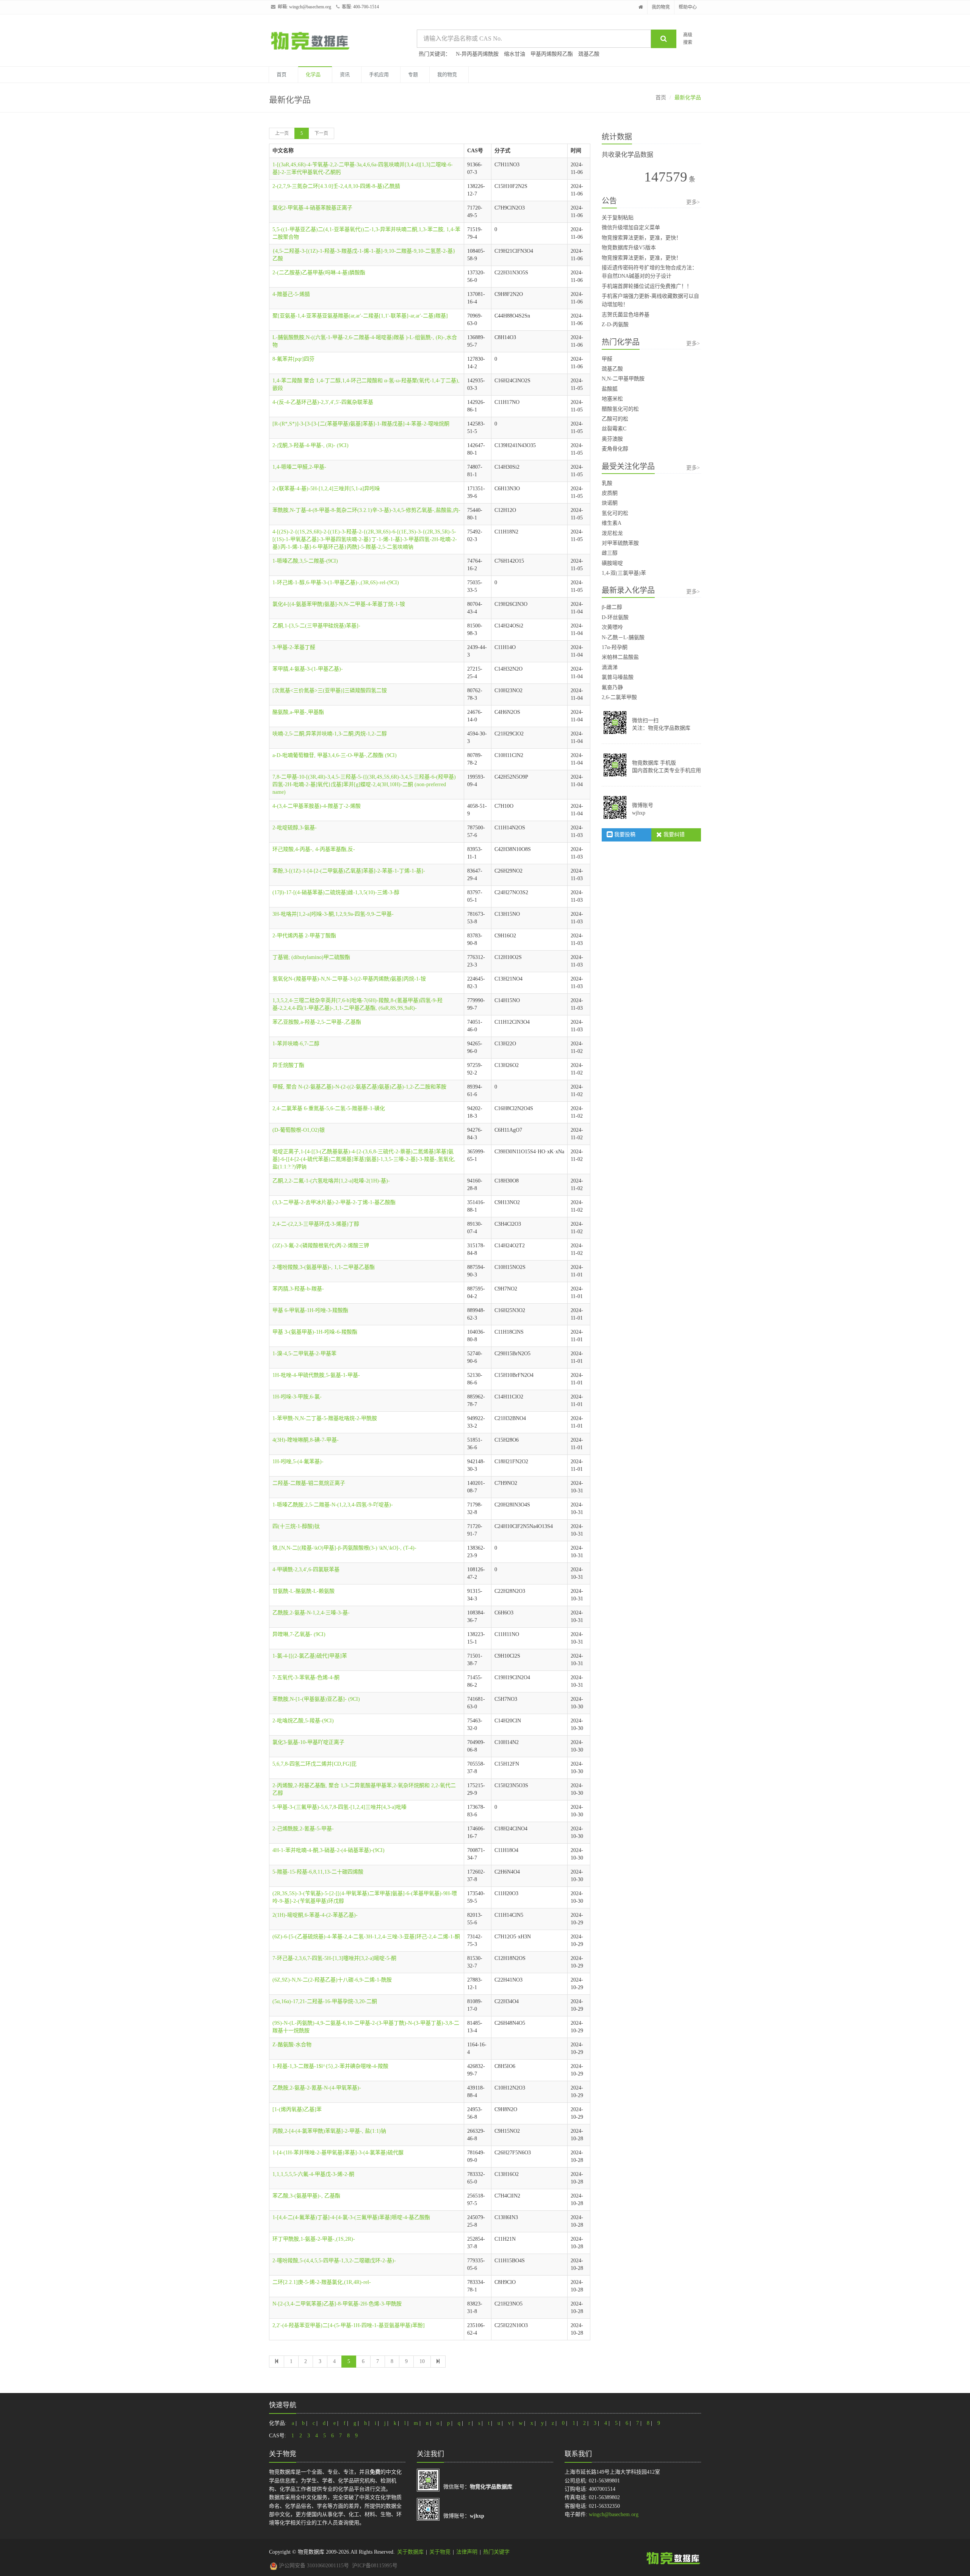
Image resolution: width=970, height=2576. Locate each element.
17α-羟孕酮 (615, 647)
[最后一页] (438, 2362)
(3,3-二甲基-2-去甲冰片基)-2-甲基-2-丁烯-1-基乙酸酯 (334, 1202)
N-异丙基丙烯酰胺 (477, 54)
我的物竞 (661, 7)
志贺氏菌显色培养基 (626, 315)
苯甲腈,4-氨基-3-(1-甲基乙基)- (308, 669)
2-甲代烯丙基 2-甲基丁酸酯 (304, 936)
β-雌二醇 (612, 607)
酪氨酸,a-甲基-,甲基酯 (298, 712)
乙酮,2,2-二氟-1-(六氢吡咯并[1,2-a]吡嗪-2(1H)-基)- (331, 1181)
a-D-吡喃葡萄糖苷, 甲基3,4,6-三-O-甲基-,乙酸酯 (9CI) (335, 755)
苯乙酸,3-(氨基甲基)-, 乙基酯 (306, 2196)
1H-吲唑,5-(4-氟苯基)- (298, 1462)
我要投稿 (624, 834)
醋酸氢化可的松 (620, 409)
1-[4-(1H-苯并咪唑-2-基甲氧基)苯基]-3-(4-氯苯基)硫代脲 (338, 2153)
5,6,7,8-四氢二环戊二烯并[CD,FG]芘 (314, 1764)
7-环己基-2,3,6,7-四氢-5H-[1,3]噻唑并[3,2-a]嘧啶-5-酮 (334, 1958)
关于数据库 (410, 2552)
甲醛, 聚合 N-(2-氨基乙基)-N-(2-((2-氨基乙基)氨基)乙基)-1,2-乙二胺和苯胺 (359, 1087)
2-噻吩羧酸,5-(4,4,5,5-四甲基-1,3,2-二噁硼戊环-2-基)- (334, 2261)
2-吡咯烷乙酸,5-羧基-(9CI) (303, 1721)
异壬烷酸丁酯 (288, 1065)
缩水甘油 (515, 54)
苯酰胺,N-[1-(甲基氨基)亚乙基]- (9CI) (316, 1699)
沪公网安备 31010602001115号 (313, 2566)
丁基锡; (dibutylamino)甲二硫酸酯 (311, 957)
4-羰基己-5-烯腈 (291, 294)
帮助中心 (688, 7)
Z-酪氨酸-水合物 (292, 2045)
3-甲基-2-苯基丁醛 (294, 647)
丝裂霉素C (614, 429)
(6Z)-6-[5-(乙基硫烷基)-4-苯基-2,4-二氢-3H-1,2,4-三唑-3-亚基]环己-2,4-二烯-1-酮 (366, 1937)
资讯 (345, 74)
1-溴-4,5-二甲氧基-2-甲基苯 (304, 1354)
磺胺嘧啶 (612, 563)
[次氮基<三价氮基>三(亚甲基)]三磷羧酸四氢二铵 (330, 691)
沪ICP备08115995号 (375, 2566)
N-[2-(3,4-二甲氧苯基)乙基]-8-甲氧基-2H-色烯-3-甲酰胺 (337, 2304)
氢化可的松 (615, 513)
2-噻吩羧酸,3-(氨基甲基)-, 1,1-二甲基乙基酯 (324, 1267)
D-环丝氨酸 (615, 617)
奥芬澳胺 (612, 439)
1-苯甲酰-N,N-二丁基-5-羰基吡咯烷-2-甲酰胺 (325, 1418)
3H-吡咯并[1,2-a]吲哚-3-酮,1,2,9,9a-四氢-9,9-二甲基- (333, 914)
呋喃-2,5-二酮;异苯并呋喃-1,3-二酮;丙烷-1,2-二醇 (330, 734)
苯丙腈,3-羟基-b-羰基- (298, 1289)
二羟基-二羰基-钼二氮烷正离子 (309, 1483)
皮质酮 (610, 493)
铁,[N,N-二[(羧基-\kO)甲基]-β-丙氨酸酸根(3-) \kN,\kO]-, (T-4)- (344, 1548)
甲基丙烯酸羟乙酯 (552, 54)
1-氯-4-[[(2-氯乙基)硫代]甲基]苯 (310, 1656)
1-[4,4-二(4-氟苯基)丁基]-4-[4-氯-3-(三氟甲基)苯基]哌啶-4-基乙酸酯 (351, 2217)
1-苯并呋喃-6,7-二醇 (296, 1044)
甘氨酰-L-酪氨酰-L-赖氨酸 (304, 1591)
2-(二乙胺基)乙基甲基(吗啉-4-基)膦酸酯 (319, 273)
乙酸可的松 (615, 419)
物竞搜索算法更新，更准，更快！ (641, 238)
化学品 (313, 74)
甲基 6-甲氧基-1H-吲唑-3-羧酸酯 (310, 1310)
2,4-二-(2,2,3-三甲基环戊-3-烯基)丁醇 (316, 1224)
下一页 (321, 133)
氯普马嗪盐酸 (618, 677)
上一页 (282, 133)
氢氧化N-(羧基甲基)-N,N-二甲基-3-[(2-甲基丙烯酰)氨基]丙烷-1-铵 (349, 979)
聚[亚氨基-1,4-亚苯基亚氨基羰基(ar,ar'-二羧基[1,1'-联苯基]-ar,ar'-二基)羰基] (360, 316)
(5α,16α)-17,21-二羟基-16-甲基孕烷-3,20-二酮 (325, 2001)
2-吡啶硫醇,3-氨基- (295, 828)
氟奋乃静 (612, 687)
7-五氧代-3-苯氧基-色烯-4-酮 (306, 1677)
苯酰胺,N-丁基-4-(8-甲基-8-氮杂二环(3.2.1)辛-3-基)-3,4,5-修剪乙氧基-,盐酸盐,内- (366, 510)
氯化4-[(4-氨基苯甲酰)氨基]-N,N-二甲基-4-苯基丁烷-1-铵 (339, 604)
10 (422, 2361)
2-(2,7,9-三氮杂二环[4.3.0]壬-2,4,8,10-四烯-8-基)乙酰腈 (336, 186)
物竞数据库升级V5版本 (629, 248)
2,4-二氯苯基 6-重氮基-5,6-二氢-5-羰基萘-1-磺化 (329, 1108)
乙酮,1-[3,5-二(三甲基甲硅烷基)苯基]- (316, 626)
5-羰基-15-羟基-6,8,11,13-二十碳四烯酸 (318, 1872)
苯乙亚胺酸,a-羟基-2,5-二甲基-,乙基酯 (317, 1022)
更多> (693, 202)
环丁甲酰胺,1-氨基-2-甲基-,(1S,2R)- (314, 2239)
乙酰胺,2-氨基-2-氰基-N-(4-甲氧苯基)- (317, 2088)
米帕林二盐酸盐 (620, 657)
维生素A (612, 523)
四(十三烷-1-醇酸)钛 (296, 1526)
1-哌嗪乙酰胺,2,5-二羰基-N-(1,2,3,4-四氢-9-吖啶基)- (333, 1505)
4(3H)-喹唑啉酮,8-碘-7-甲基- (306, 1440)
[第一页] (277, 2362)
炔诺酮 (610, 503)
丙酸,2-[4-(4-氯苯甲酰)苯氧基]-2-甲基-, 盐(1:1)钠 (329, 2131)
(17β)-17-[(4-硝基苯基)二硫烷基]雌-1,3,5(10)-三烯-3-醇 (336, 892)
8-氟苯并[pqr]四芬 (293, 359)
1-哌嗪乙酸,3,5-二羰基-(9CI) (305, 561)
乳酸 (607, 483)
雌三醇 (610, 553)
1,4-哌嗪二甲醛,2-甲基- (299, 467)
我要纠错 (673, 834)
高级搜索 (688, 38)
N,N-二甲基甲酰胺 (623, 379)
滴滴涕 (610, 667)
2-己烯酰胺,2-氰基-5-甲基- (303, 1829)
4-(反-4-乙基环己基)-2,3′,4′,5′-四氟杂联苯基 (323, 402)
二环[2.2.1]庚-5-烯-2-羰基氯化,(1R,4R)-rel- (322, 2282)
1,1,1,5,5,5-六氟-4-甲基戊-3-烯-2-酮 (313, 2174)
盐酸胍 (610, 389)
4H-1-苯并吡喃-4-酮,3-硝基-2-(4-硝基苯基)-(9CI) (329, 1850)
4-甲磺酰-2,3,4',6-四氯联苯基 (306, 1570)
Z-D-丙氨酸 (615, 325)
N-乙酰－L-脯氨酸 (623, 637)
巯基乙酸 (589, 54)
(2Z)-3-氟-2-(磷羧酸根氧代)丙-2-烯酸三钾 (321, 1246)
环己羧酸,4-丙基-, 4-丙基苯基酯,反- (314, 849)
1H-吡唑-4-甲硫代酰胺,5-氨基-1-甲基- (316, 1375)
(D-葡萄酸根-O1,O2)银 (299, 1130)
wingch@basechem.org (310, 7)
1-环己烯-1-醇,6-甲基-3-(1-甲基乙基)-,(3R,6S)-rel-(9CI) (336, 583)
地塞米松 (612, 399)
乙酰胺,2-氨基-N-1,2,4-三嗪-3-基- (311, 1613)
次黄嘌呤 (612, 627)
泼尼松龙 (612, 533)
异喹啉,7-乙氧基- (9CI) (299, 1634)
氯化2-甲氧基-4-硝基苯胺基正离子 (312, 208)
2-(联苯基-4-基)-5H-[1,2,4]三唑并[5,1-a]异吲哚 (326, 489)
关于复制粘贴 (618, 218)
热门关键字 (496, 2552)
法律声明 (467, 2552)
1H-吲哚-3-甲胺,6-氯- (297, 1397)
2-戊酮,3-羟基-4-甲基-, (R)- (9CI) (311, 445)
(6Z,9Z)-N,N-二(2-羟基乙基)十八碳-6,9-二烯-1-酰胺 (332, 1980)
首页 (282, 74)
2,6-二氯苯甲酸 (619, 697)
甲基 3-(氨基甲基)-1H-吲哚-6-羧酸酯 (315, 1332)
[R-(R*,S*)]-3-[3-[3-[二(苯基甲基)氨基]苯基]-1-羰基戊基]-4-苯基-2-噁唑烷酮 (361, 424)
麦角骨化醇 (615, 449)
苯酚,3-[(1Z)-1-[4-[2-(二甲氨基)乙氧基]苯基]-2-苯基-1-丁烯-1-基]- (349, 871)
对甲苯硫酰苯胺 (620, 543)
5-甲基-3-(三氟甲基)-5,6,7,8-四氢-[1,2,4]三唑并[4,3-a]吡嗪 (339, 1807)
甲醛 (607, 359)
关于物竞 (440, 2552)
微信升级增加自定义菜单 (631, 228)
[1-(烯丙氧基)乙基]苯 (297, 2109)
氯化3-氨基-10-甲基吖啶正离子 (308, 1742)
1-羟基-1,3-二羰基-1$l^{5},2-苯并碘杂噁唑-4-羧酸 (330, 2066)
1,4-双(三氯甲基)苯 (624, 573)
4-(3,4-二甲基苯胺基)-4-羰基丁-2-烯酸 (317, 806)
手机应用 (379, 74)
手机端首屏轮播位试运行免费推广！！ (647, 286)
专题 (413, 74)
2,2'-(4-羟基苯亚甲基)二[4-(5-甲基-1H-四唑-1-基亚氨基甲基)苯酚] (349, 2325)
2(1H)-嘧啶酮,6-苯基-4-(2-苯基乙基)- (315, 1915)
